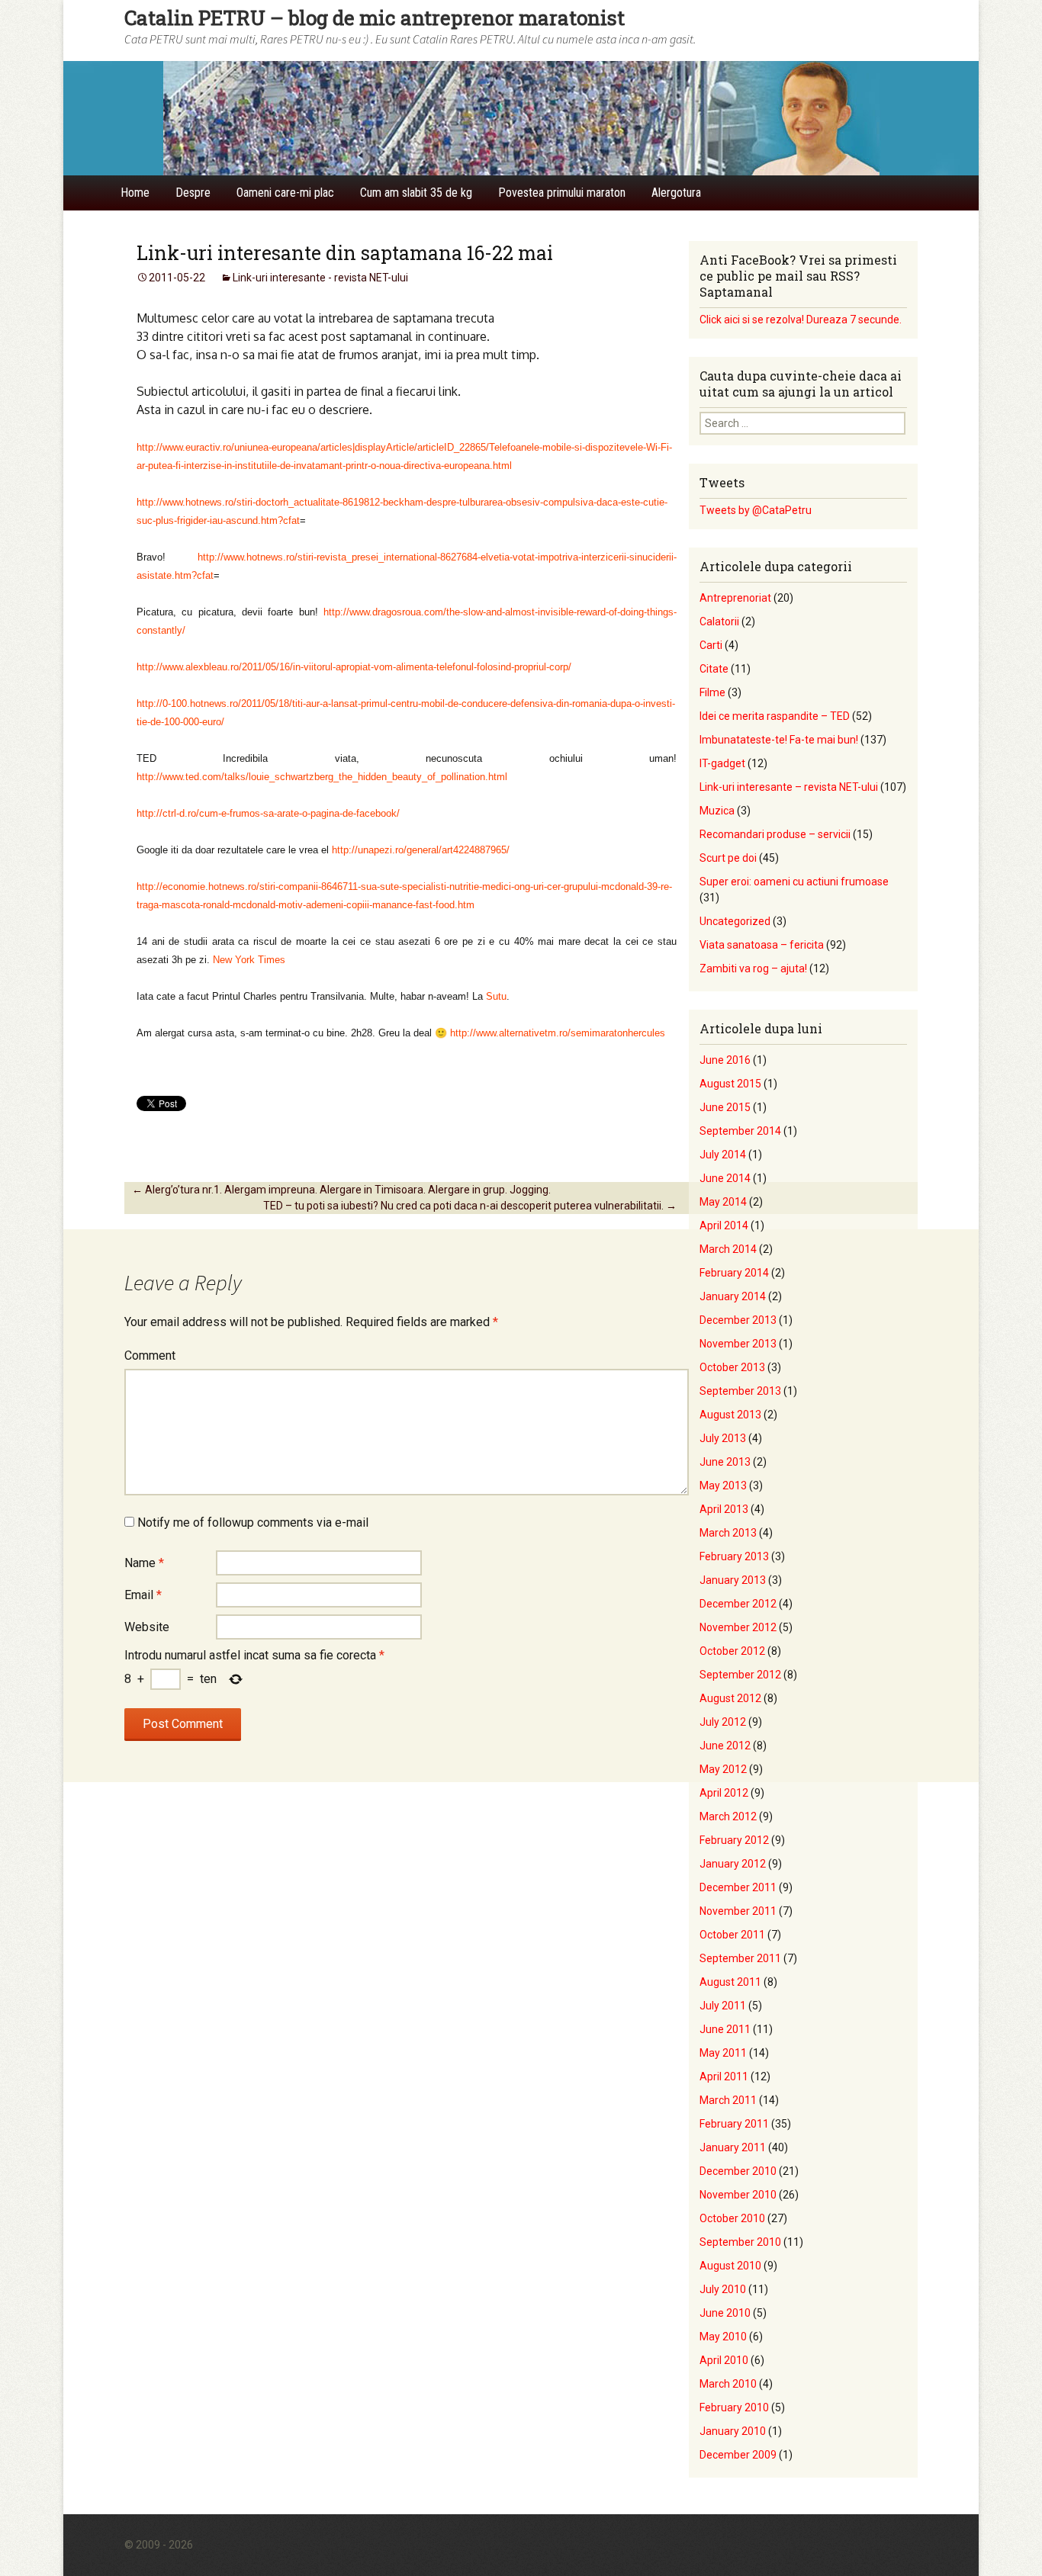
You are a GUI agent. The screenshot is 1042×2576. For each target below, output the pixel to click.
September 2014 (740, 1131)
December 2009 (738, 2455)
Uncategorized (735, 921)
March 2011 (728, 2100)
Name (144, 1563)
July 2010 (723, 2289)
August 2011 (730, 1982)
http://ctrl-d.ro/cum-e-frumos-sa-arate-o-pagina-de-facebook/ (268, 813)
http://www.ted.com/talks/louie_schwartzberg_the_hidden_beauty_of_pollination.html (322, 777)
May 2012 (723, 1769)
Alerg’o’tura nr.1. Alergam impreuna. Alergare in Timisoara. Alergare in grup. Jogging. (341, 1190)
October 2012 (732, 1651)
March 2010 (728, 2384)
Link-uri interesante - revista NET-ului (320, 278)
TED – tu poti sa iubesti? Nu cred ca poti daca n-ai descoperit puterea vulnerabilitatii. (470, 1206)
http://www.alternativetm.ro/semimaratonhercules (558, 1033)
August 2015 (730, 1084)
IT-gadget (722, 763)
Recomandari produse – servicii (775, 834)
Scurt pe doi (728, 858)
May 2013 (723, 1486)
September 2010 (740, 2242)
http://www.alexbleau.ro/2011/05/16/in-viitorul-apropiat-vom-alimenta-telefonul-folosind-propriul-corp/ (354, 667)
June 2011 (725, 2029)
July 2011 (723, 2006)
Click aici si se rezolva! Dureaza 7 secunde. (801, 320)
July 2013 (723, 1438)
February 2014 (734, 1273)
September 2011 (740, 1958)
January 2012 (733, 1864)
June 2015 (725, 1107)
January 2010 (733, 2431)
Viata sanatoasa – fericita (762, 945)
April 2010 (724, 2360)
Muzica (717, 811)
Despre (193, 193)
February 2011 (734, 2124)
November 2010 (738, 2195)
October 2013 (732, 1367)
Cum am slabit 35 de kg (416, 193)
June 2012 (725, 1746)
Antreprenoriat (735, 598)
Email (143, 1595)
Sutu (496, 996)
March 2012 (728, 1816)
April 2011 (724, 2077)
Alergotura (676, 193)
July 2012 (723, 1722)
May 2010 (723, 2337)
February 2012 (734, 1840)
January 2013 (733, 1580)
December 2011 (738, 1887)
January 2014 (733, 1296)
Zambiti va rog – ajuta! (753, 968)
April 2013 (724, 1509)
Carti (711, 645)
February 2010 (734, 2407)
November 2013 (738, 1344)
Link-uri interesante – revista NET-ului (789, 787)
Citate (714, 669)
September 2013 (740, 1391)
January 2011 (733, 2147)
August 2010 (730, 2266)
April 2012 (724, 1793)
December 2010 (738, 2171)
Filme (712, 692)
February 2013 (734, 1556)
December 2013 (738, 1320)
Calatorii (719, 622)
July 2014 (723, 1155)
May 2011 (723, 2053)
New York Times (249, 960)
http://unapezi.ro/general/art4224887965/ (421, 850)
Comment (150, 1355)
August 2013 (730, 1415)
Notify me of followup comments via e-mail (253, 1522)
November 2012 (738, 1627)
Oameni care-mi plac (285, 193)
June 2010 (725, 2313)
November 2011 (738, 1911)
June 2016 (725, 1060)
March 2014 (728, 1249)
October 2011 (732, 1935)
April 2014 (724, 1225)
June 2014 (725, 1178)
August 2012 (730, 1698)
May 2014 (723, 1202)
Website (147, 1627)
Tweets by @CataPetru (756, 510)
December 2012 (738, 1604)
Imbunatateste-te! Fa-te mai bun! (779, 740)
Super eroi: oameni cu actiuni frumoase (794, 882)
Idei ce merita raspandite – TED (775, 716)
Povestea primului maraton (562, 193)
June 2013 (725, 1462)
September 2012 (740, 1675)
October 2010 (732, 2218)
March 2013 (728, 1533)
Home (135, 193)
